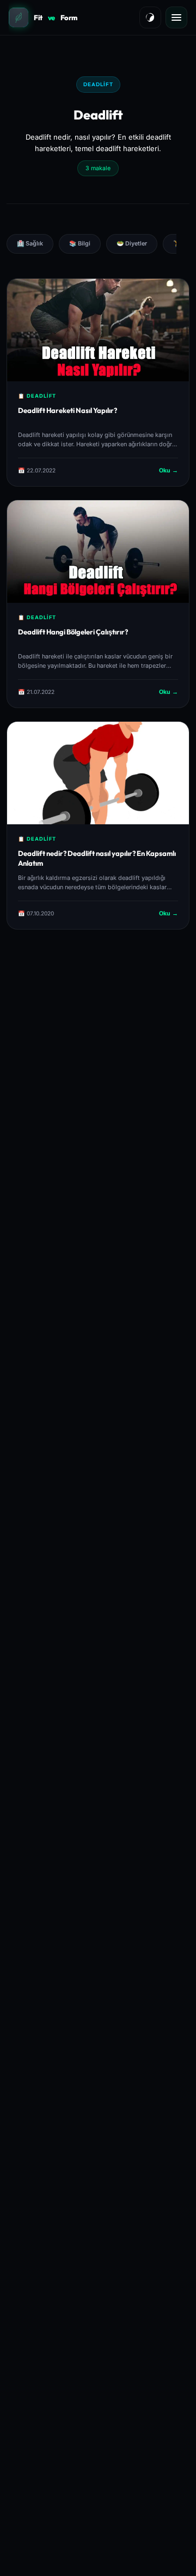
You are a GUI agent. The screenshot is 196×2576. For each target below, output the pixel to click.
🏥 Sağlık (30, 244)
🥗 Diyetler (132, 244)
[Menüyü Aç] (176, 17)
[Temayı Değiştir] (150, 17)
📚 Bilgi (80, 244)
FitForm (56, 17)
